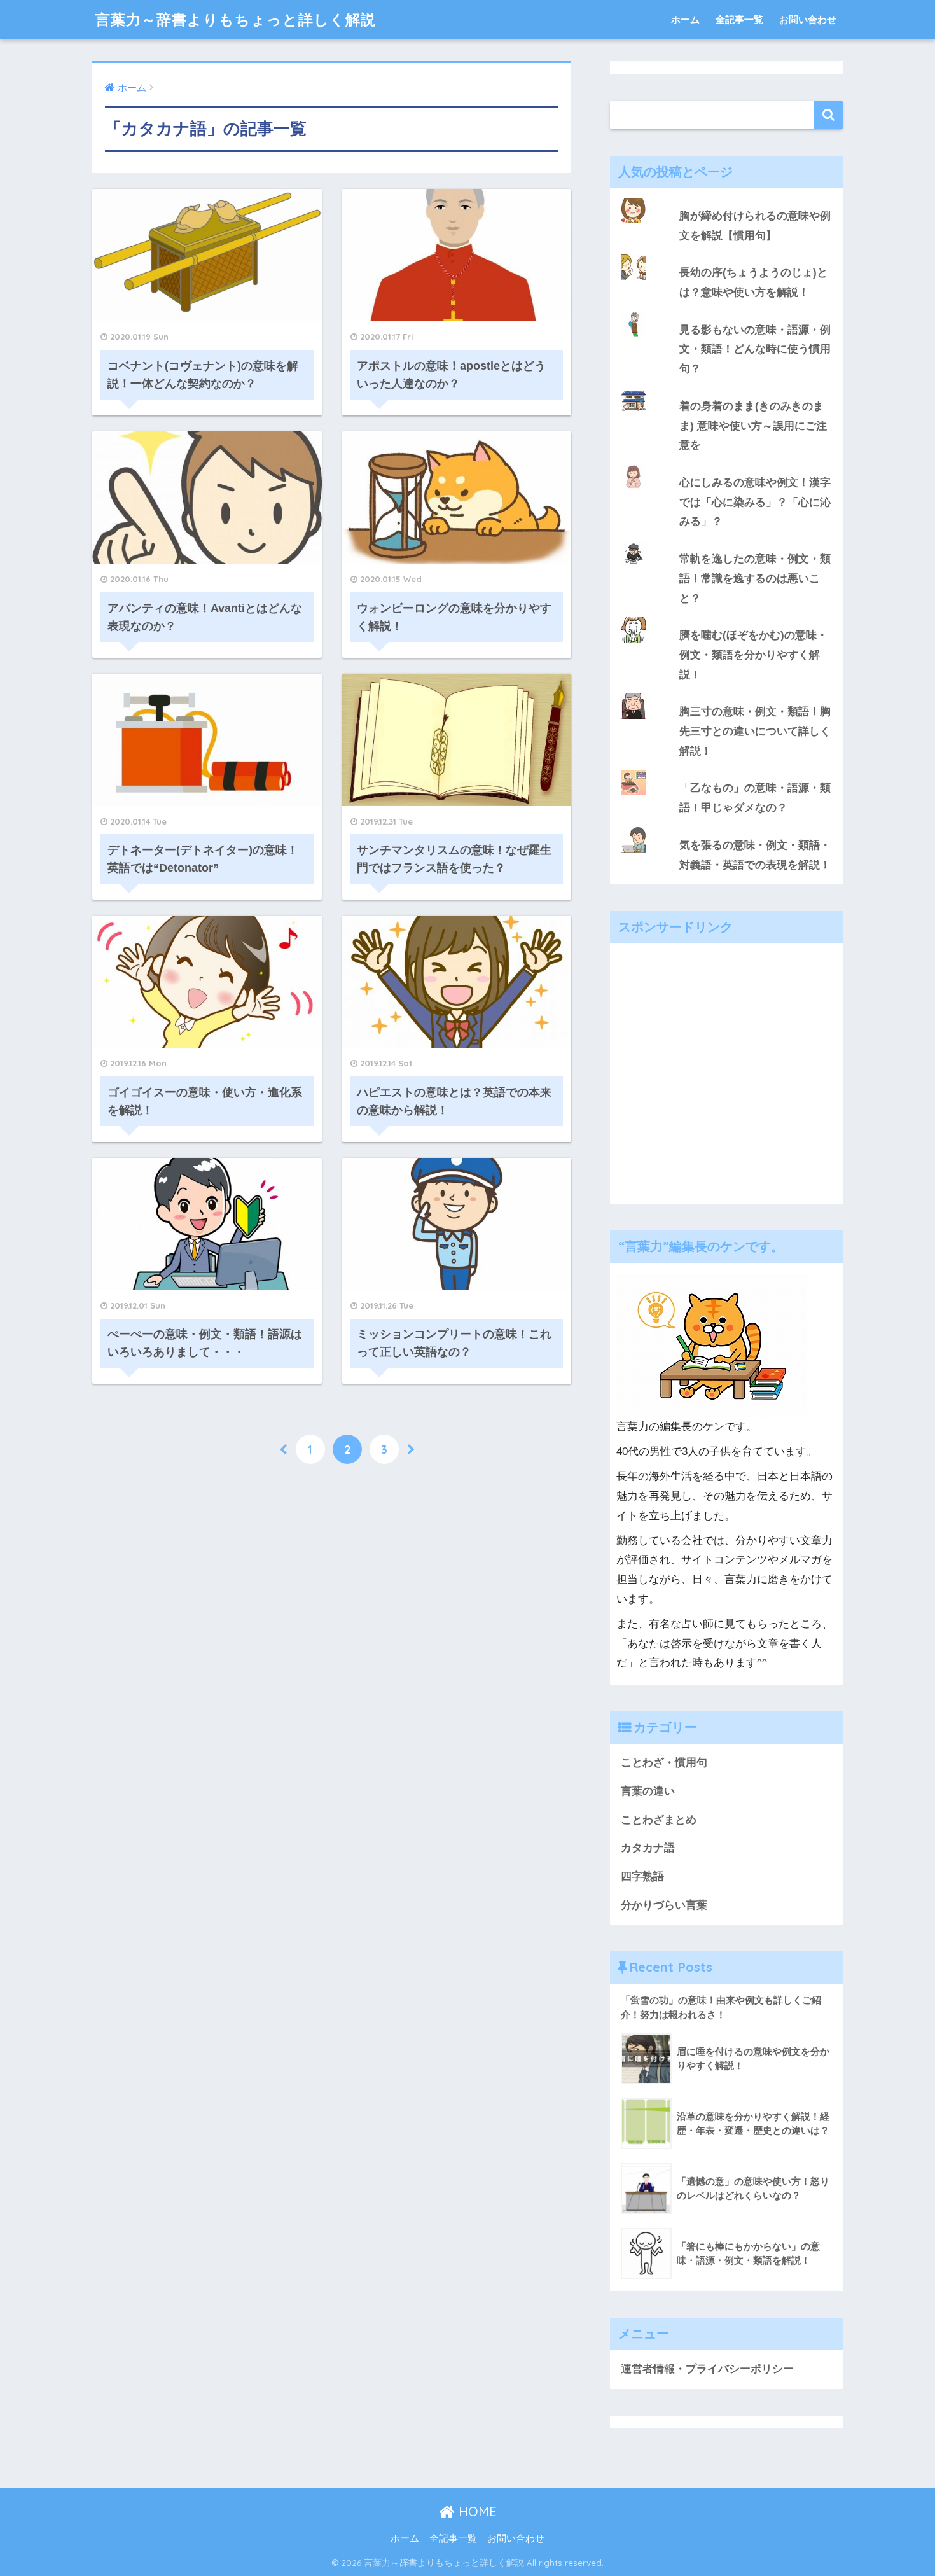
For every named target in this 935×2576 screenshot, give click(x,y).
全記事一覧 (739, 19)
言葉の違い (648, 1791)
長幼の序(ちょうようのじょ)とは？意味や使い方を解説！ (753, 282)
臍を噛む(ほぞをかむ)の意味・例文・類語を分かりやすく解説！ (753, 655)
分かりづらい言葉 (664, 1905)
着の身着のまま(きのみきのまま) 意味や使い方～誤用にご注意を (753, 426)
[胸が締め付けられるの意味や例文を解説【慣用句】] (726, 198)
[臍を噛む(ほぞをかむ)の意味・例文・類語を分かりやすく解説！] (726, 617)
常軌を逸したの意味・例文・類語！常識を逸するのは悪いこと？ (755, 578)
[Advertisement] (726, 1083)
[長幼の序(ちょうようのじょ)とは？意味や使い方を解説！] (726, 254)
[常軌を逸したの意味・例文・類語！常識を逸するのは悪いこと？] (726, 541)
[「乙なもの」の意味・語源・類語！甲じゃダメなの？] (726, 770)
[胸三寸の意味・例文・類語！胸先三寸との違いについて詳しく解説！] (726, 693)
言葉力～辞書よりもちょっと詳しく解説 (236, 19)
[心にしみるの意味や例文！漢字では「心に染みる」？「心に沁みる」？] (726, 464)
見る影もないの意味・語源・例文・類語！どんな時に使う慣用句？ (755, 349)
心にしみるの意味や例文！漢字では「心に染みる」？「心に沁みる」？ (755, 502)
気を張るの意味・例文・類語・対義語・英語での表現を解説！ (755, 855)
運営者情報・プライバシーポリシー (707, 2369)
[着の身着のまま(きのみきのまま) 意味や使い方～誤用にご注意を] (726, 388)
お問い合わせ (808, 19)
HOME (476, 2511)
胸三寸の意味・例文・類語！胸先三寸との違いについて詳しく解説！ (755, 731)
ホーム (685, 19)
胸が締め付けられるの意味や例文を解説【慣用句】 (755, 226)
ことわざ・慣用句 (664, 1763)
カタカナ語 (648, 1848)
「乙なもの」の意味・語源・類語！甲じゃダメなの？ (755, 798)
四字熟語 (642, 1876)
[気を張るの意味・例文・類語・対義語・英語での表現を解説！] (726, 827)
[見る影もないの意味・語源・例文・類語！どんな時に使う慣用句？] (726, 312)
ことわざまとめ (659, 1820)
